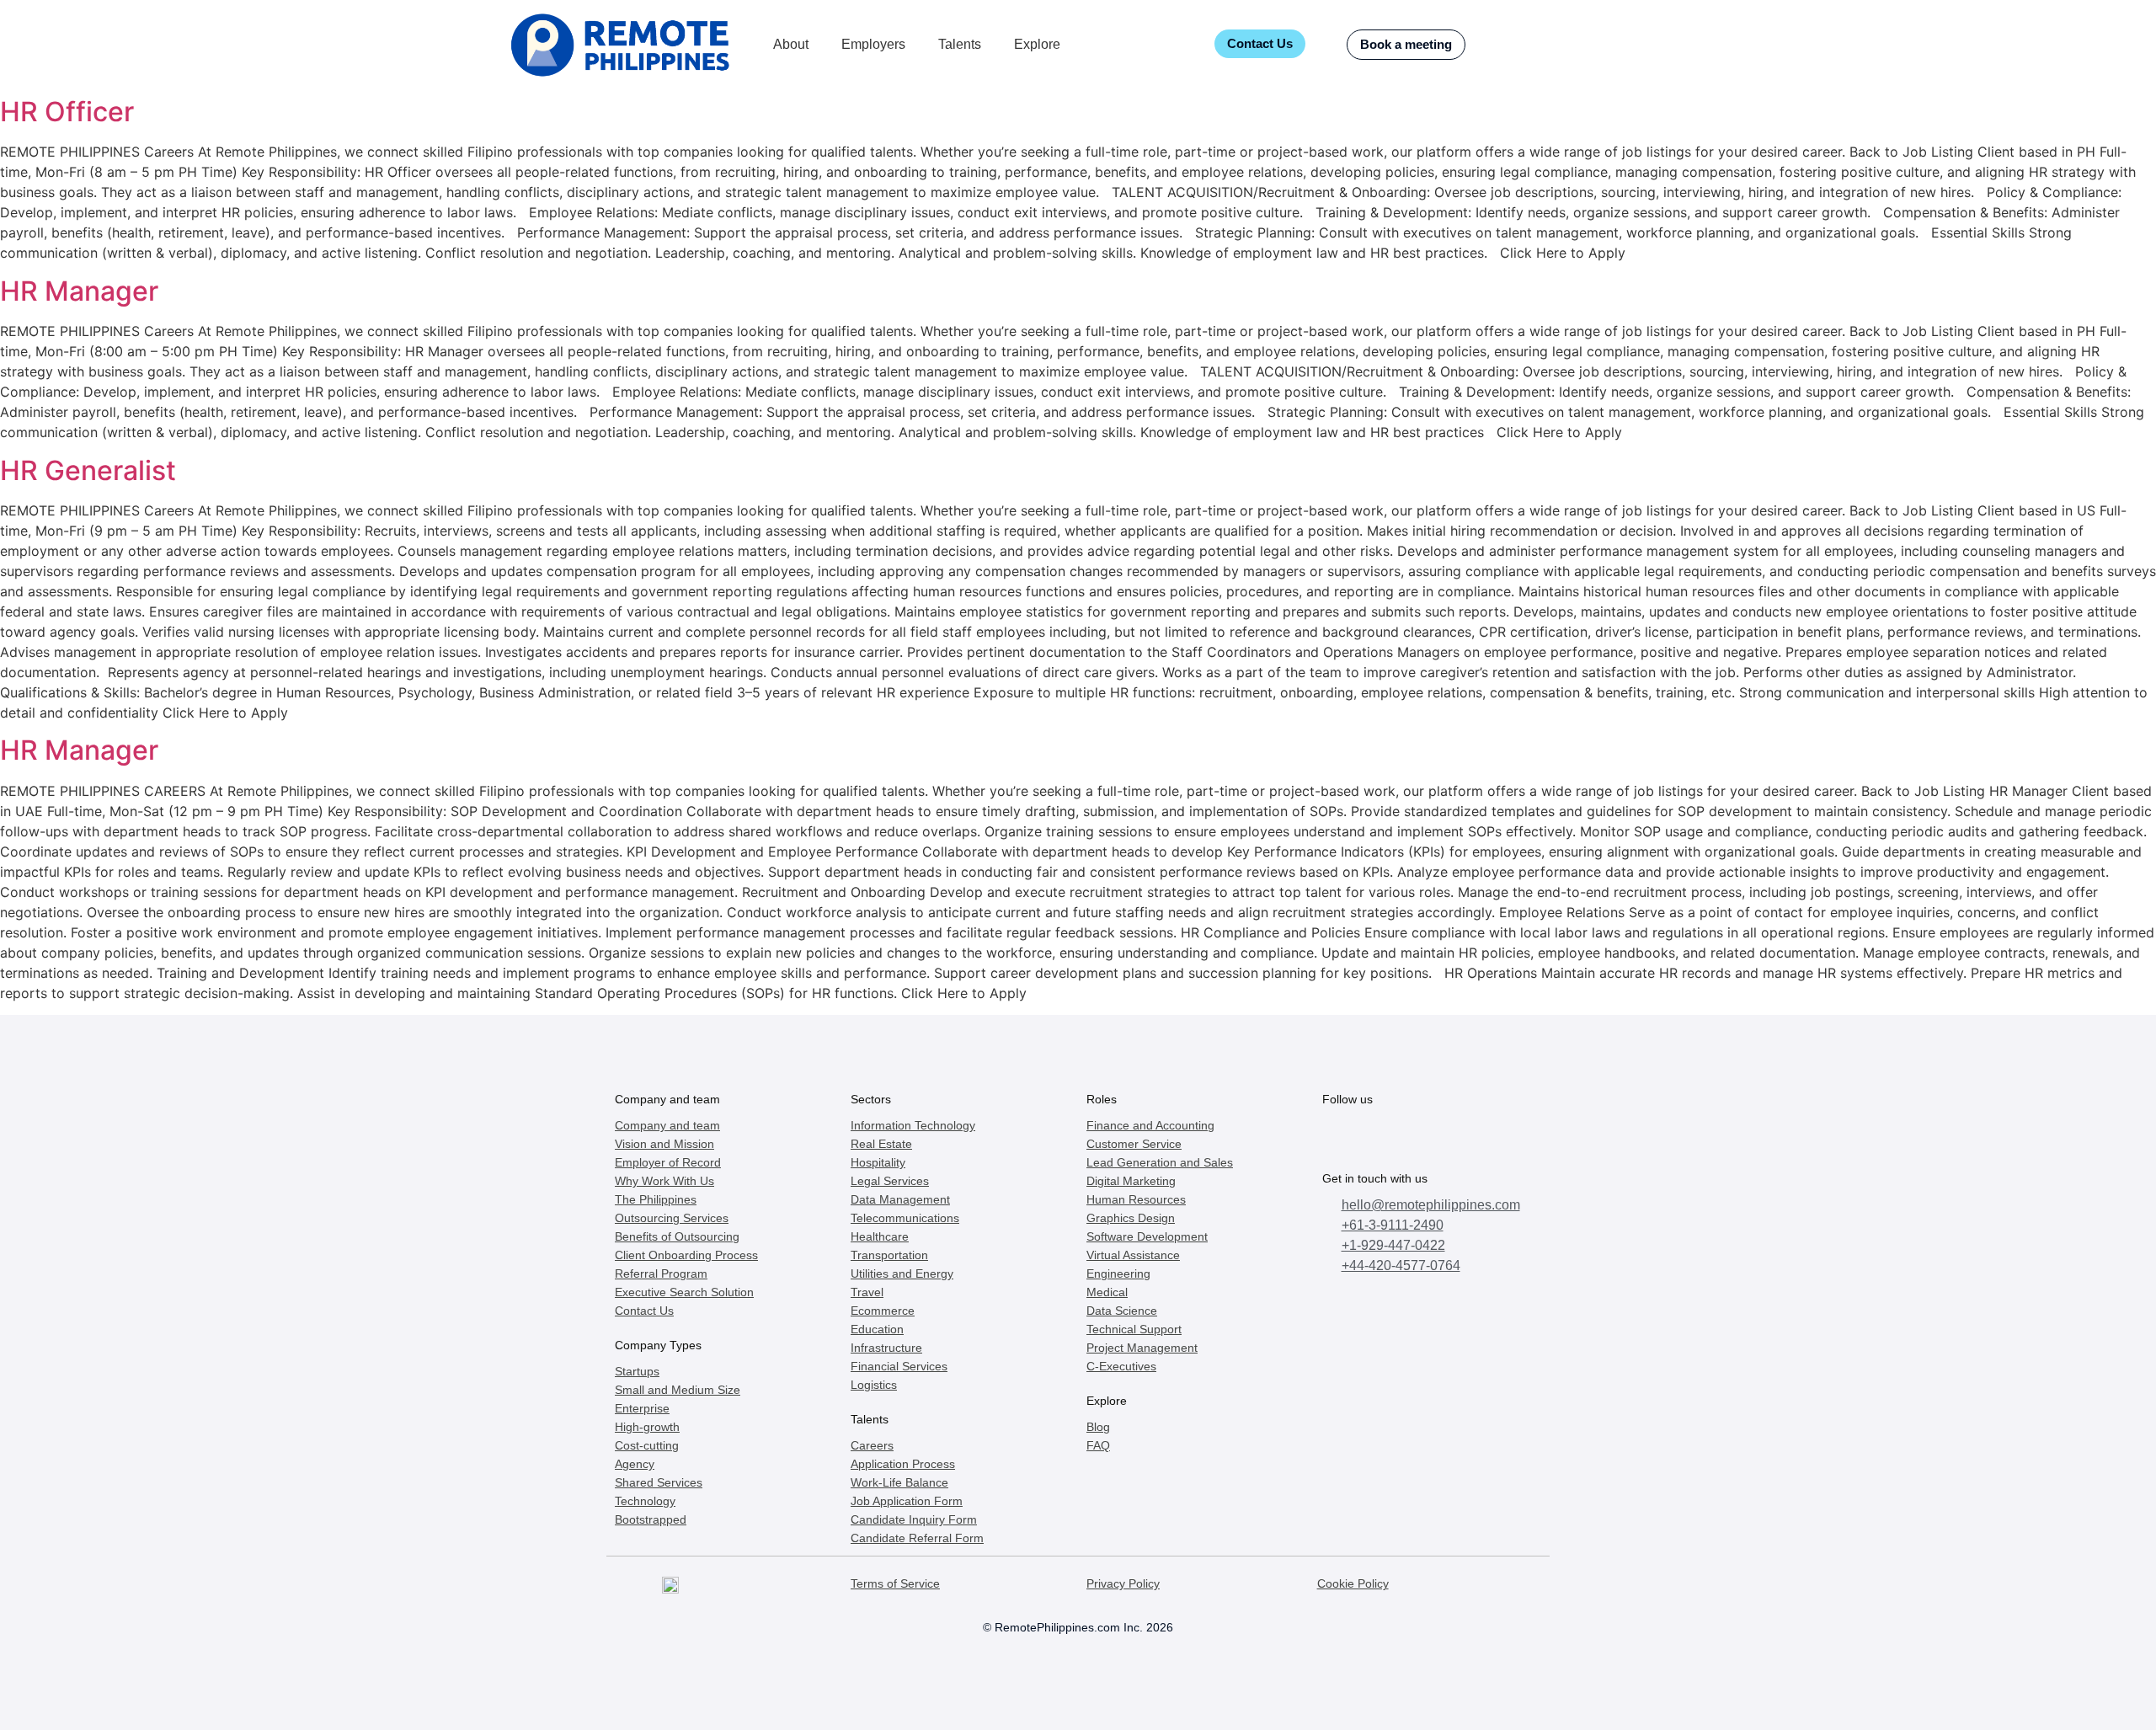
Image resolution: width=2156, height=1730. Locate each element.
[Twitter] (1378, 1135)
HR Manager (79, 291)
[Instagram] (1415, 1135)
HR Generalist (88, 470)
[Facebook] (1341, 1135)
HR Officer (67, 112)
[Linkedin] (1489, 1135)
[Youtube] (1452, 1135)
